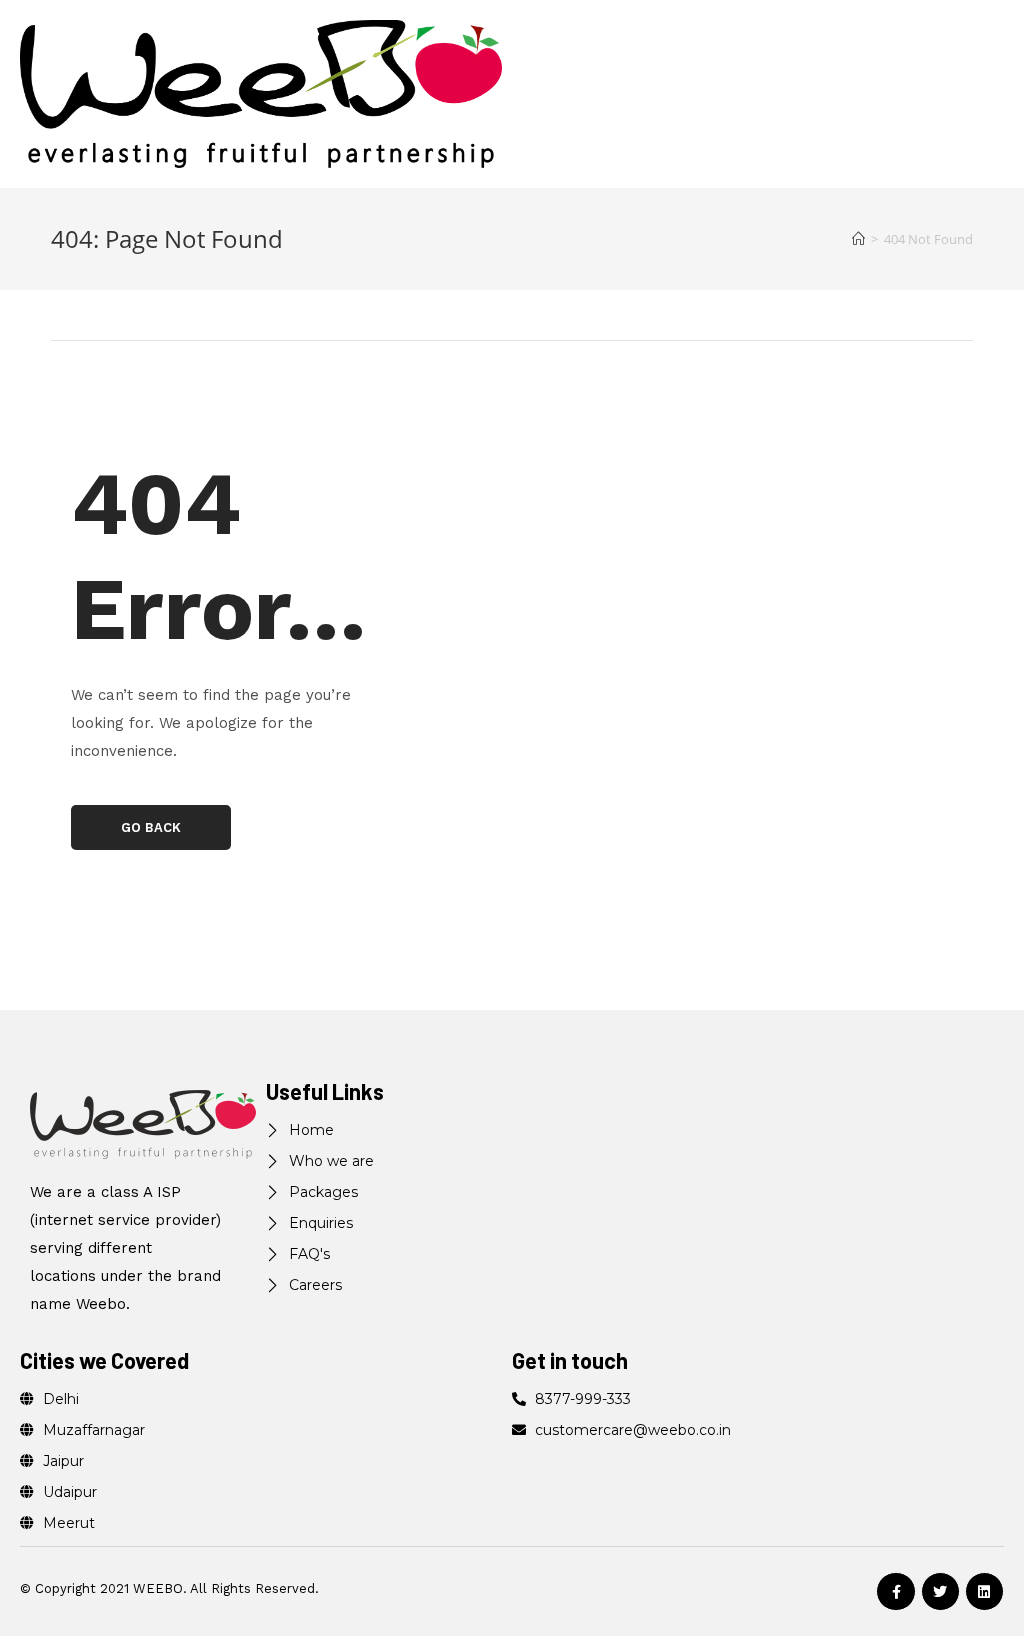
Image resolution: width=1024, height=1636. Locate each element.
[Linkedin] (984, 1591)
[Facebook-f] (895, 1591)
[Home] (858, 239)
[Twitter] (940, 1591)
